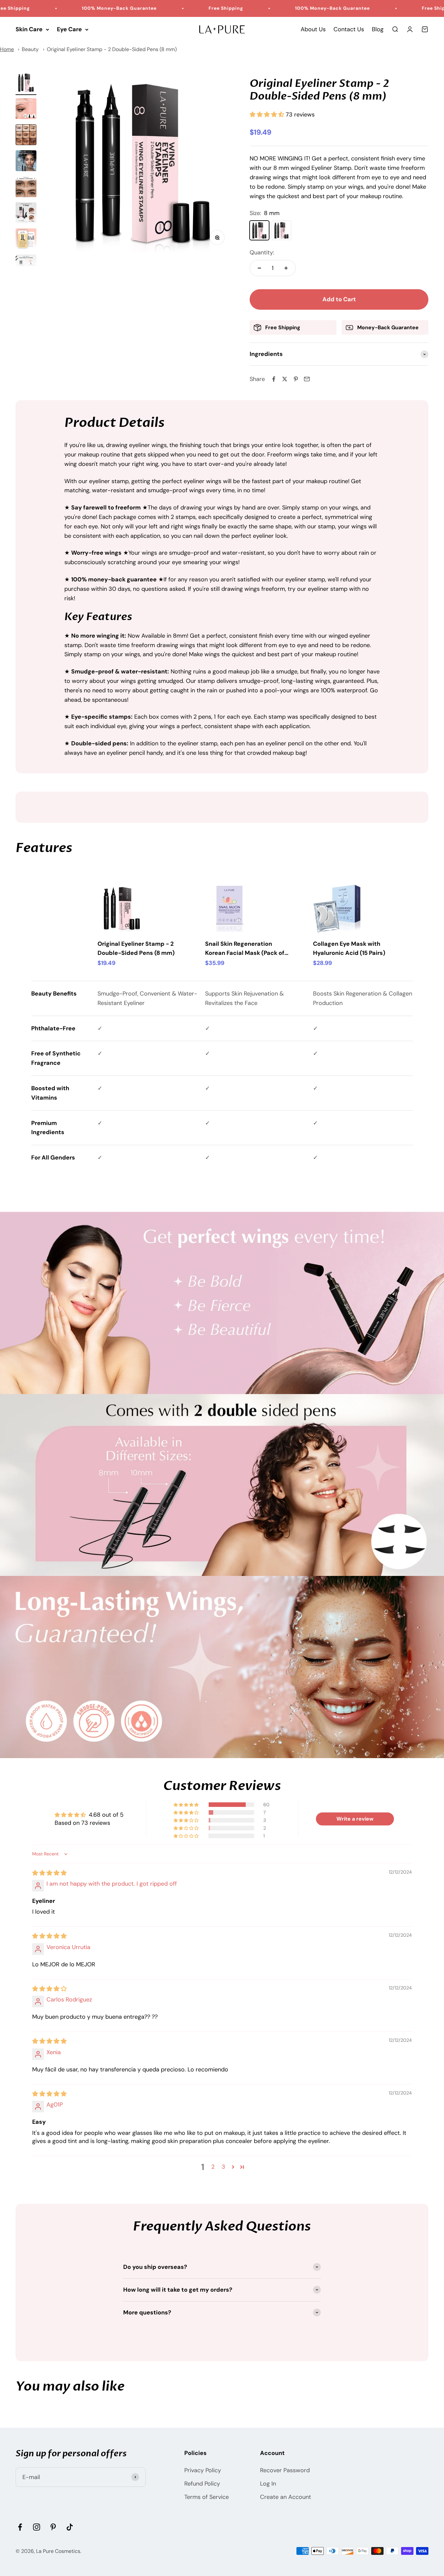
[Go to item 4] (26, 162)
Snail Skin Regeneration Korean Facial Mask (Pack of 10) (245, 949)
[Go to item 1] (26, 84)
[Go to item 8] (26, 266)
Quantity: (262, 252)
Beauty (30, 49)
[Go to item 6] (26, 214)
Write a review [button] (355, 1819)
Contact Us (349, 29)
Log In (268, 2484)
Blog (378, 29)
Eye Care (69, 29)
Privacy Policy (203, 2470)
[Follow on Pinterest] (53, 2527)
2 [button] (213, 2167)
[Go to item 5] (26, 188)
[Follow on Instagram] (37, 2527)
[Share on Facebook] (274, 379)
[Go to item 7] (26, 240)
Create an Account (286, 2497)
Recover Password (285, 2470)
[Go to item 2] (26, 110)
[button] (268, 115)
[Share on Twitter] (285, 379)
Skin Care (29, 29)
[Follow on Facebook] (20, 2527)
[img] (49, 1873)
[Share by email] (307, 379)
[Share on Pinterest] (296, 379)
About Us (313, 29)
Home (7, 49)
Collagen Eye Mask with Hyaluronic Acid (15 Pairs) (349, 949)
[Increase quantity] (286, 268)
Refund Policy (202, 2484)
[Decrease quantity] (259, 268)
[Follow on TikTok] (70, 2527)
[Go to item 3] (26, 136)
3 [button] (223, 2167)
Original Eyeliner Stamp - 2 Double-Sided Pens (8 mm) (112, 49)
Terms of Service (207, 2497)
